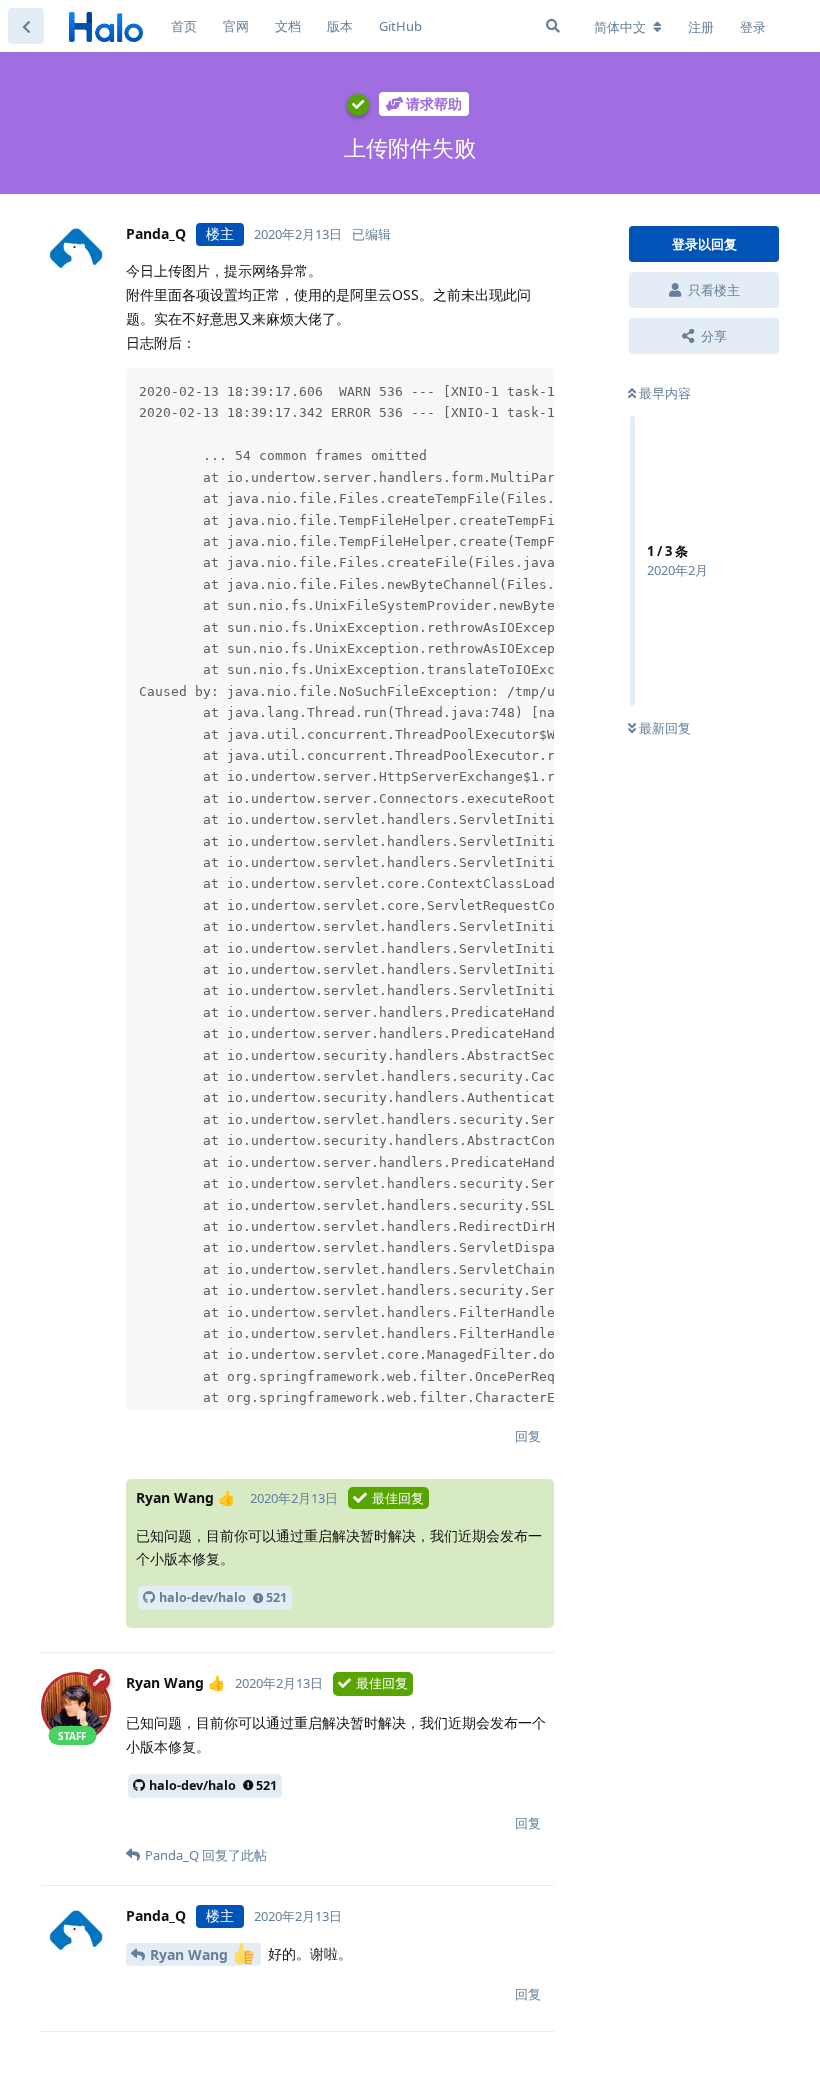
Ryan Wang (191, 1954)
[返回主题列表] (26, 26)
